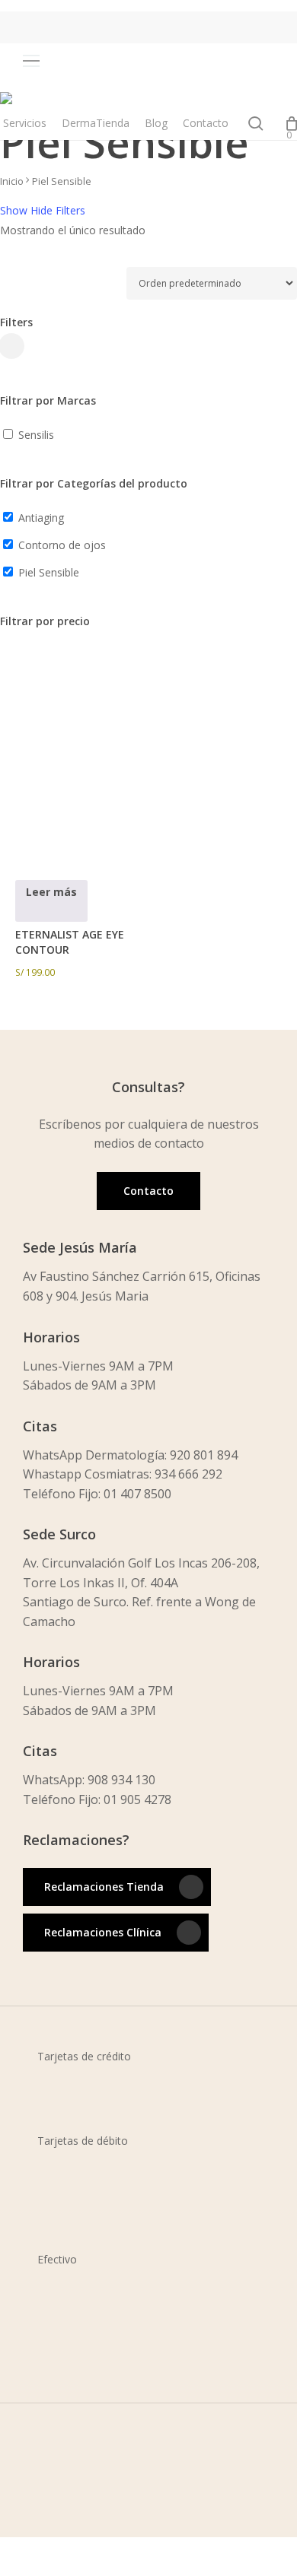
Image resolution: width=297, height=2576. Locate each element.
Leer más (51, 892)
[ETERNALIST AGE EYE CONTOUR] (83, 792)
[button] (51, 61)
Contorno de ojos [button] (62, 545)
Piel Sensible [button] (49, 572)
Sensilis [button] (36, 435)
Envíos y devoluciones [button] (96, 2546)
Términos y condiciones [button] (101, 2526)
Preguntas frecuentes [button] (95, 2566)
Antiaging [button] (41, 518)
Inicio (12, 181)
